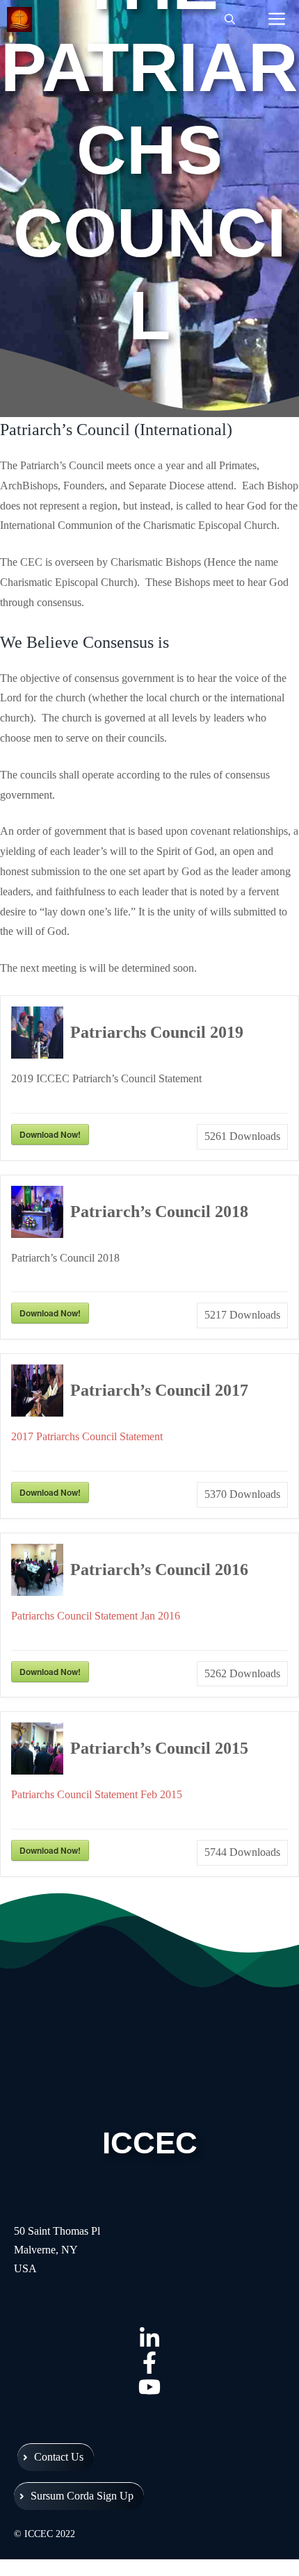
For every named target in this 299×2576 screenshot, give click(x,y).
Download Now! (50, 1134)
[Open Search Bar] (230, 19)
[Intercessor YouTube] (149, 2387)
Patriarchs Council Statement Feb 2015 (97, 1794)
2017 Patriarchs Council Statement (87, 1436)
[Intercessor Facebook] (149, 2362)
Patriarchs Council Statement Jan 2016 (96, 1616)
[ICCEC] (23, 19)
